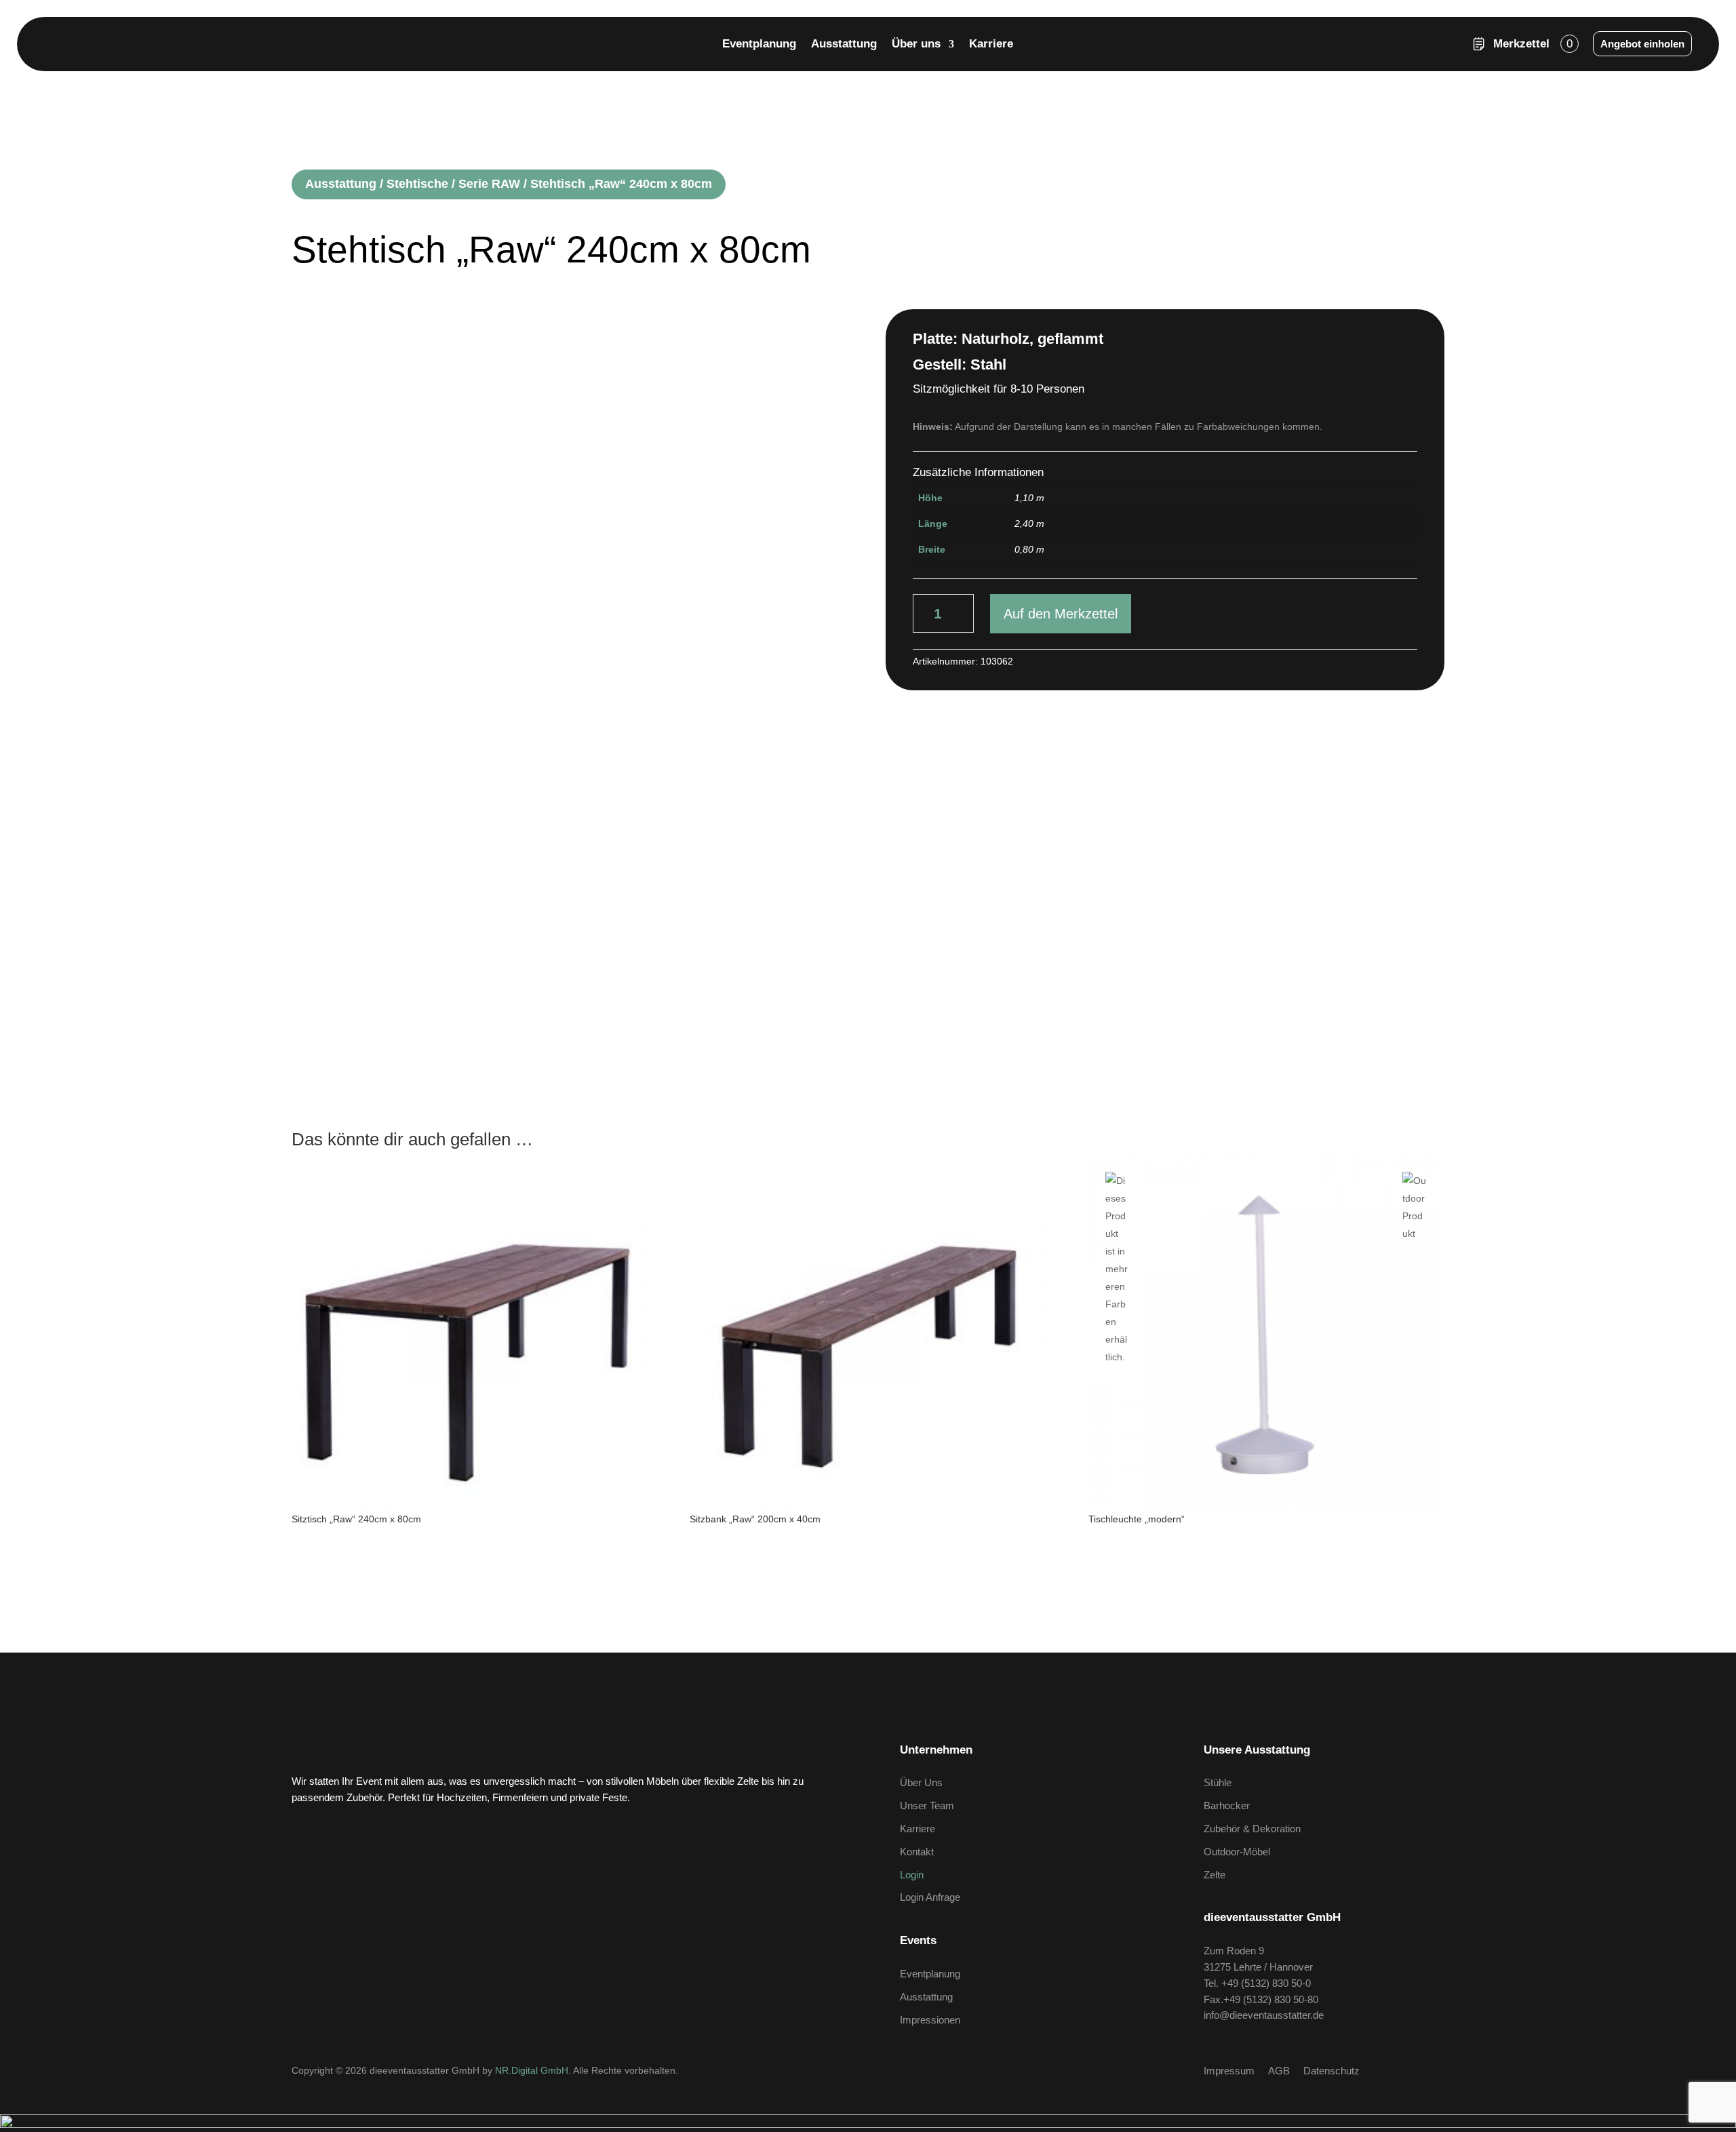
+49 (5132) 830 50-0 (1266, 1983)
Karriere (991, 45)
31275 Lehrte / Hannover (1258, 1967)
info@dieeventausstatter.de (1264, 2015)
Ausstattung (844, 45)
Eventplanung (759, 45)
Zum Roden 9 (1234, 1951)
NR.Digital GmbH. (534, 2070)
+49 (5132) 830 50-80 (1271, 1999)
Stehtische (417, 184)
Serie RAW (489, 184)
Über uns (916, 45)
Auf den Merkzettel (1061, 614)
